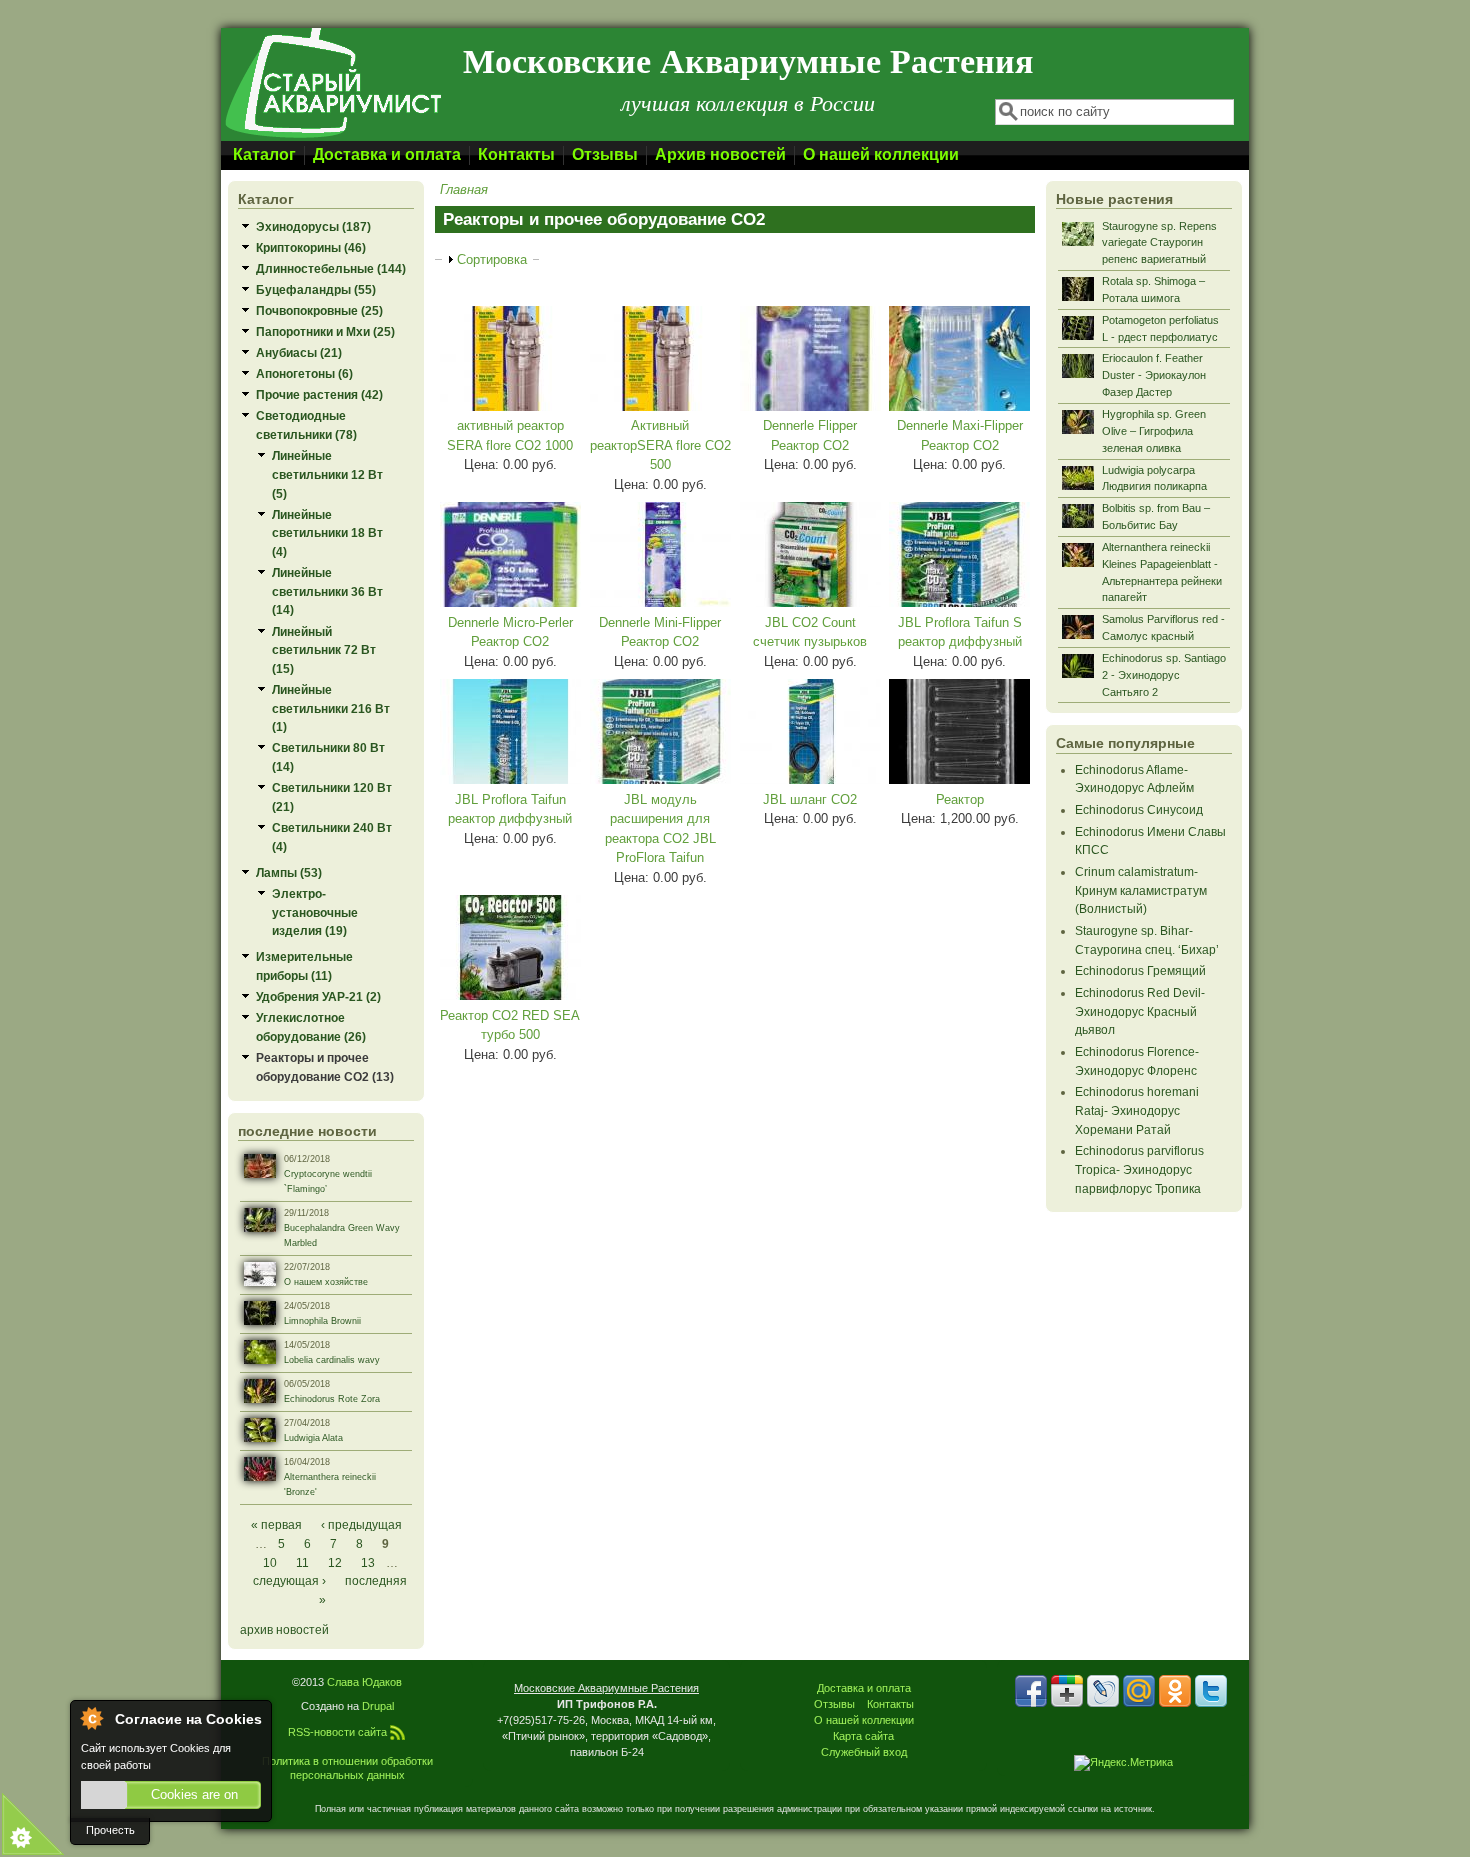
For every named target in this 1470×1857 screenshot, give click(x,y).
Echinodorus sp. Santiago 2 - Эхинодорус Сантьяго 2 (1164, 675)
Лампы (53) (289, 872)
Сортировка (492, 259)
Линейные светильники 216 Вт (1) (331, 708)
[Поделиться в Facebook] (1031, 1691)
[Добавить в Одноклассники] (1175, 1691)
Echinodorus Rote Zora (332, 1399)
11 (302, 1562)
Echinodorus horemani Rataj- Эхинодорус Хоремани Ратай (1137, 1110)
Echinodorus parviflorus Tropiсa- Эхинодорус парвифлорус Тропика (1139, 1169)
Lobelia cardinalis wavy (332, 1360)
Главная (464, 189)
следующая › (289, 1580)
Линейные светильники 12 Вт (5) (327, 474)
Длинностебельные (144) (331, 268)
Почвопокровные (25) (319, 310)
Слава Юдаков (364, 1682)
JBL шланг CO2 (810, 799)
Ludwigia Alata (313, 1438)
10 (270, 1562)
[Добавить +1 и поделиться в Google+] (1067, 1691)
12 (335, 1562)
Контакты (516, 154)
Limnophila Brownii (322, 1321)
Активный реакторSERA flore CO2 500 (660, 445)
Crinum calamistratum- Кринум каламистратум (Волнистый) (1141, 890)
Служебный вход (864, 1752)
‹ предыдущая (361, 1524)
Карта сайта (863, 1736)
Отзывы (605, 154)
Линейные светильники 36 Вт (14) (327, 591)
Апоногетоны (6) (304, 373)
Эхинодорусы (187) (313, 226)
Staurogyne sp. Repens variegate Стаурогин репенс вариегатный (1159, 243)
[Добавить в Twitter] (1211, 1691)
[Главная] (332, 136)
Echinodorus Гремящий (1140, 970)
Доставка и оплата (387, 154)
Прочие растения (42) (319, 394)
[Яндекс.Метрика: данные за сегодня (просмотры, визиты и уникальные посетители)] (1123, 1763)
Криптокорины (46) (311, 247)
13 (368, 1562)
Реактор (960, 799)
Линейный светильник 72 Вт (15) (324, 650)
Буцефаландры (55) (316, 289)
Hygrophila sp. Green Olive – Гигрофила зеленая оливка (1154, 431)
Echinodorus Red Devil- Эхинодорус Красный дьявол (1140, 1011)
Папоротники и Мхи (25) (325, 331)
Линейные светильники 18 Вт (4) (327, 533)
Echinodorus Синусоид (1139, 809)
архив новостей (284, 1629)
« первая (276, 1524)
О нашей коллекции (881, 154)
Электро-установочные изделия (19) (315, 912)
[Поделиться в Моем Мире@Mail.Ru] (1139, 1691)
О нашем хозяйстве (326, 1282)
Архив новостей (720, 154)
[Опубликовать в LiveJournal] (1103, 1691)
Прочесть (110, 1830)
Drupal (378, 1706)
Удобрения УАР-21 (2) (318, 996)
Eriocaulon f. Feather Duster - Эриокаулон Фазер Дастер (1154, 375)
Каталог (264, 154)
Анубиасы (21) (299, 352)
